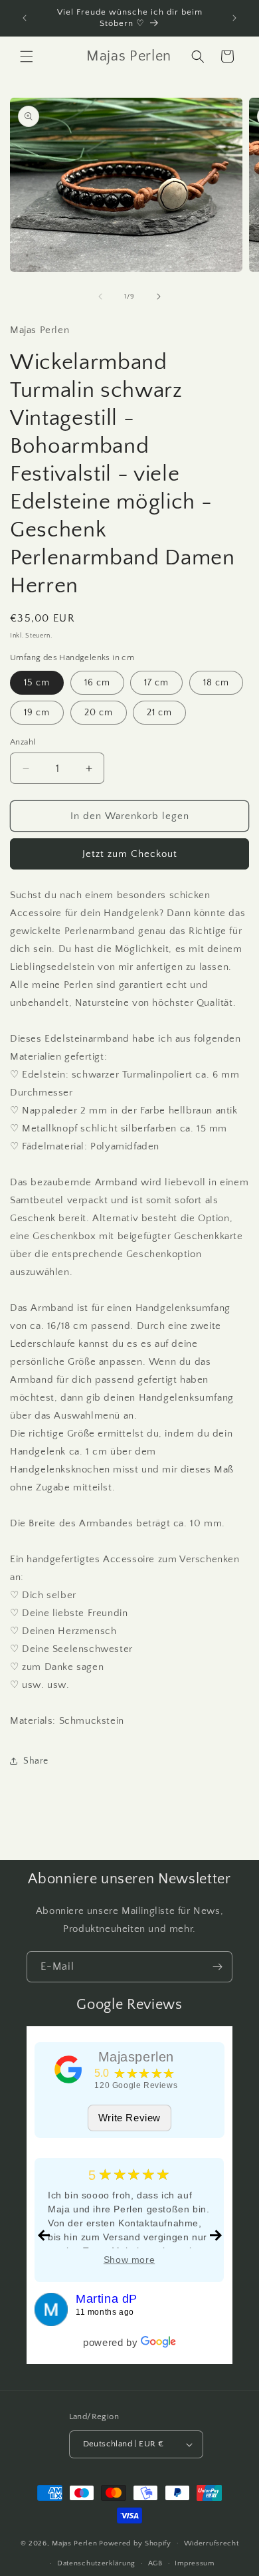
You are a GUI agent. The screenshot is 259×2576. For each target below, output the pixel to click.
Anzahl (23, 742)
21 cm (159, 713)
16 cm (97, 683)
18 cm (216, 683)
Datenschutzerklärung (96, 2563)
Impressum (194, 2563)
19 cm (37, 713)
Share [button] (36, 1761)
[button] (27, 57)
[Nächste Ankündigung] (234, 18)
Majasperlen (136, 2057)
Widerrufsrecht (212, 2543)
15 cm (37, 683)
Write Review (129, 2118)
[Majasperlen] (68, 2069)
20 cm (99, 713)
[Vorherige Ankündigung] (25, 18)
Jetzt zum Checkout (130, 854)
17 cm (156, 683)
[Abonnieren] (217, 1967)
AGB (155, 2563)
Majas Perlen (74, 2543)
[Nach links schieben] (100, 296)
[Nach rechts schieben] (159, 296)
